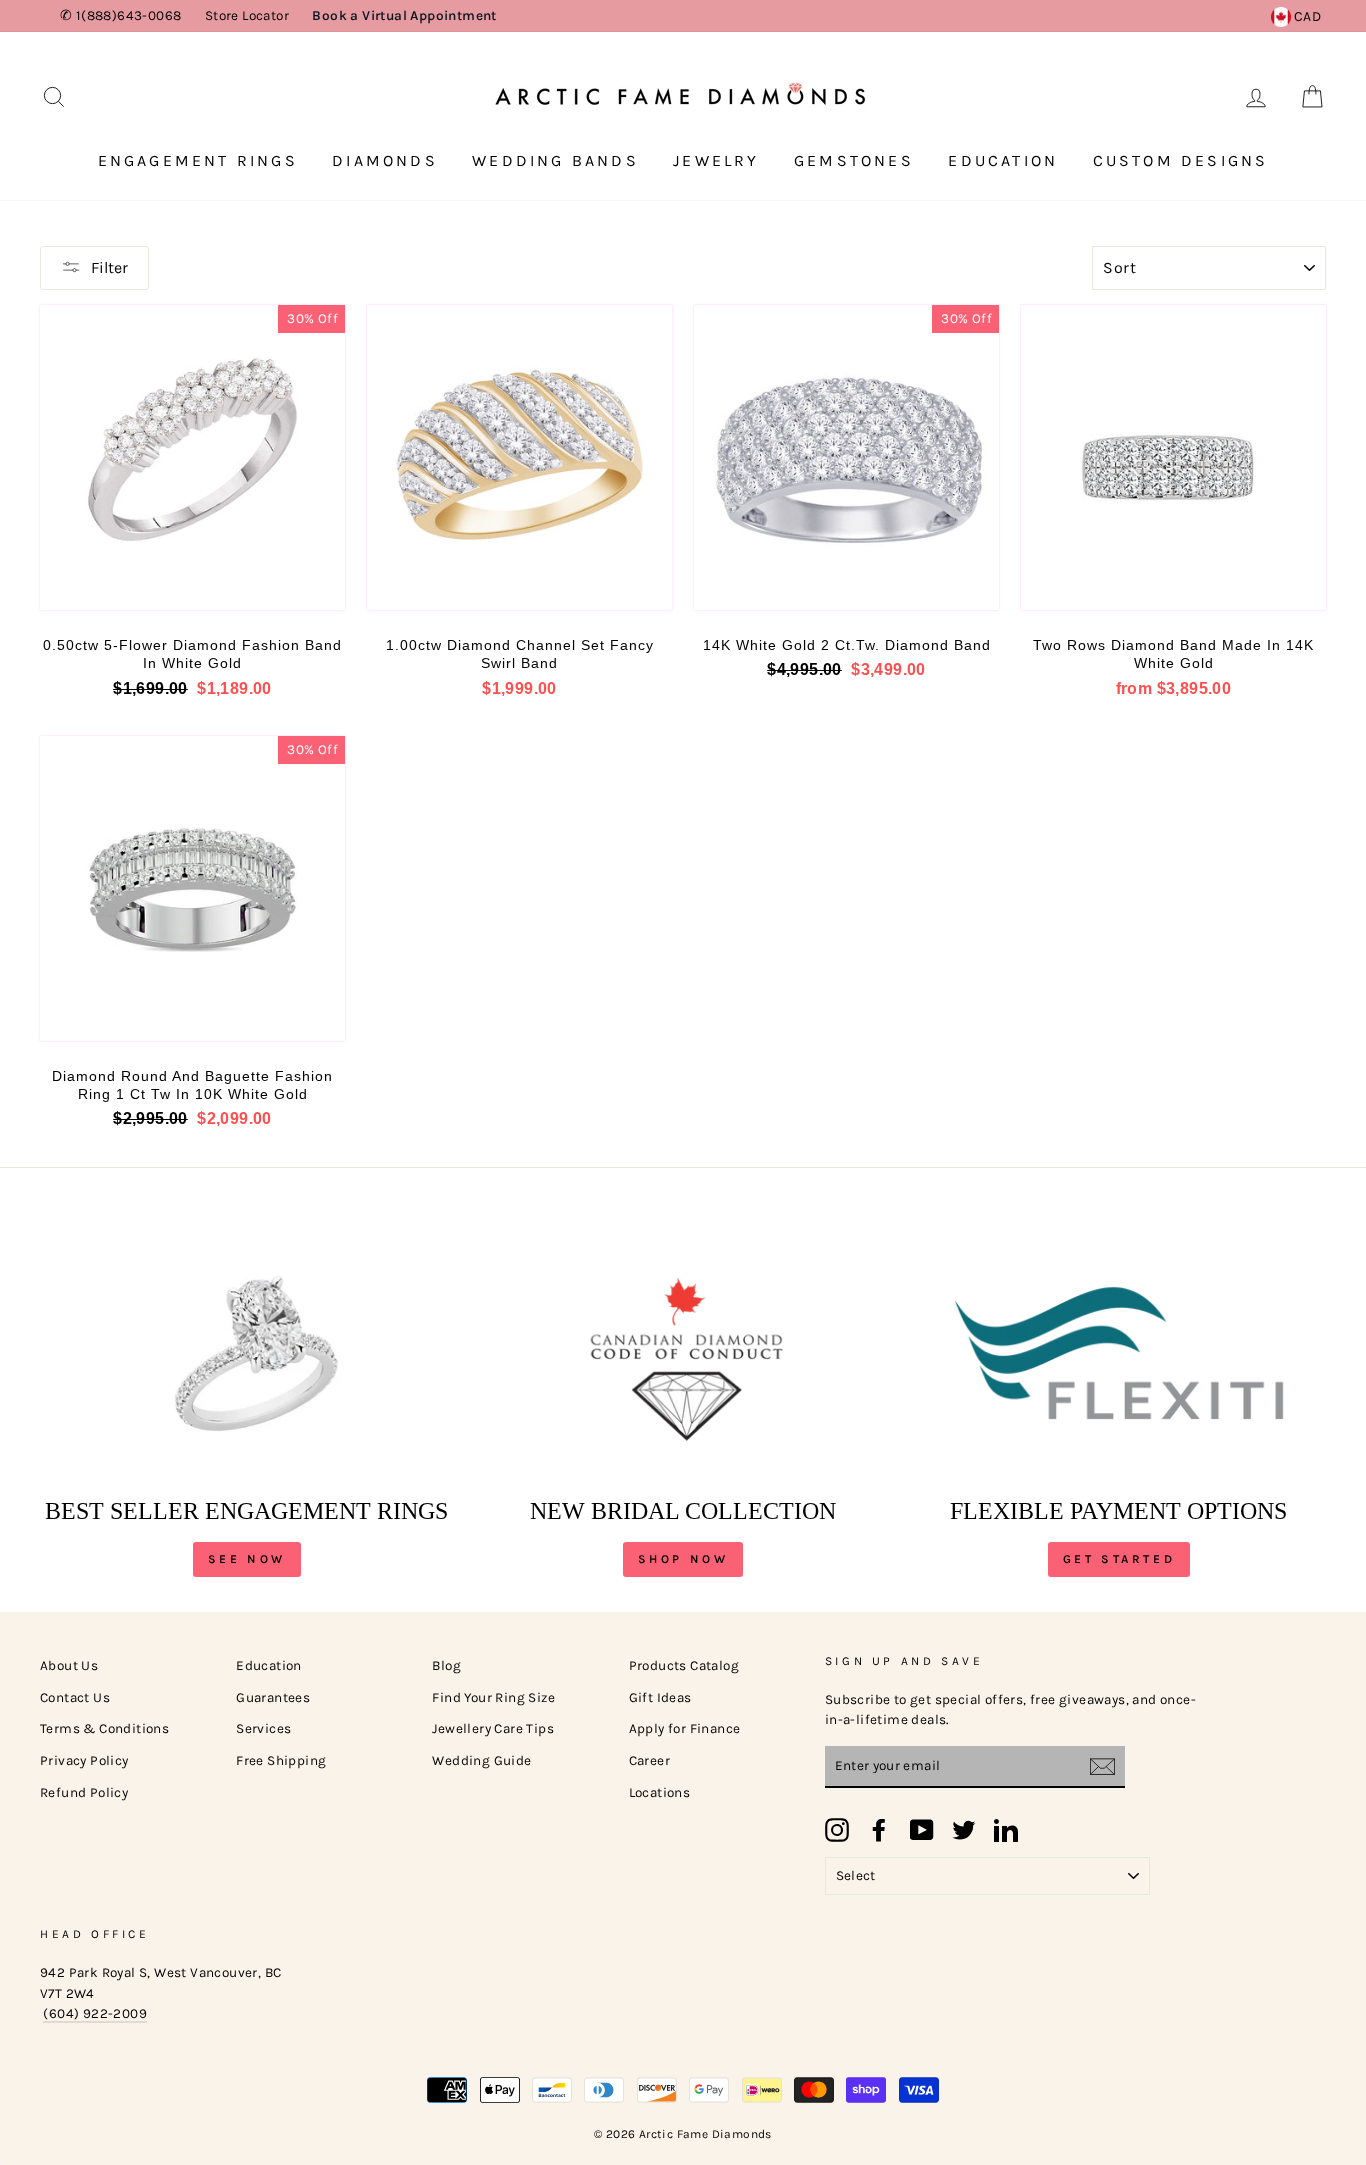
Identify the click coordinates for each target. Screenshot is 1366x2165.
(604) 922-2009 (95, 2013)
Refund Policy (84, 1792)
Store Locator (247, 15)
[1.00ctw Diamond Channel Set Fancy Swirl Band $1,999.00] (519, 457)
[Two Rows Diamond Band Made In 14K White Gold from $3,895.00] (1173, 457)
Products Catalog (684, 1665)
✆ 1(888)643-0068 (120, 15)
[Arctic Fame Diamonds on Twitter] (964, 1830)
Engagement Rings (198, 160)
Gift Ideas (660, 1697)
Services (263, 1728)
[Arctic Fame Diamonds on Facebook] (879, 1830)
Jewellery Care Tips (493, 1728)
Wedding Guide (481, 1760)
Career (649, 1760)
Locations (660, 1792)
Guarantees (273, 1697)
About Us (69, 1665)
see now (247, 1559)
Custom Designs (1181, 160)
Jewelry (716, 160)
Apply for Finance (685, 1728)
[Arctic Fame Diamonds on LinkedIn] (1006, 1830)
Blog (446, 1665)
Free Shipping (281, 1760)
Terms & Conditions (104, 1728)
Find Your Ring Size (493, 1697)
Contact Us (75, 1697)
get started (1119, 1559)
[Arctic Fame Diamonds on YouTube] (922, 1830)
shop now (683, 1559)
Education (1003, 160)
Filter (109, 267)
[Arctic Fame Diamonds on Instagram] (837, 1830)
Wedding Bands (555, 160)
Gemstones (854, 160)
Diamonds (385, 160)
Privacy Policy (84, 1760)
